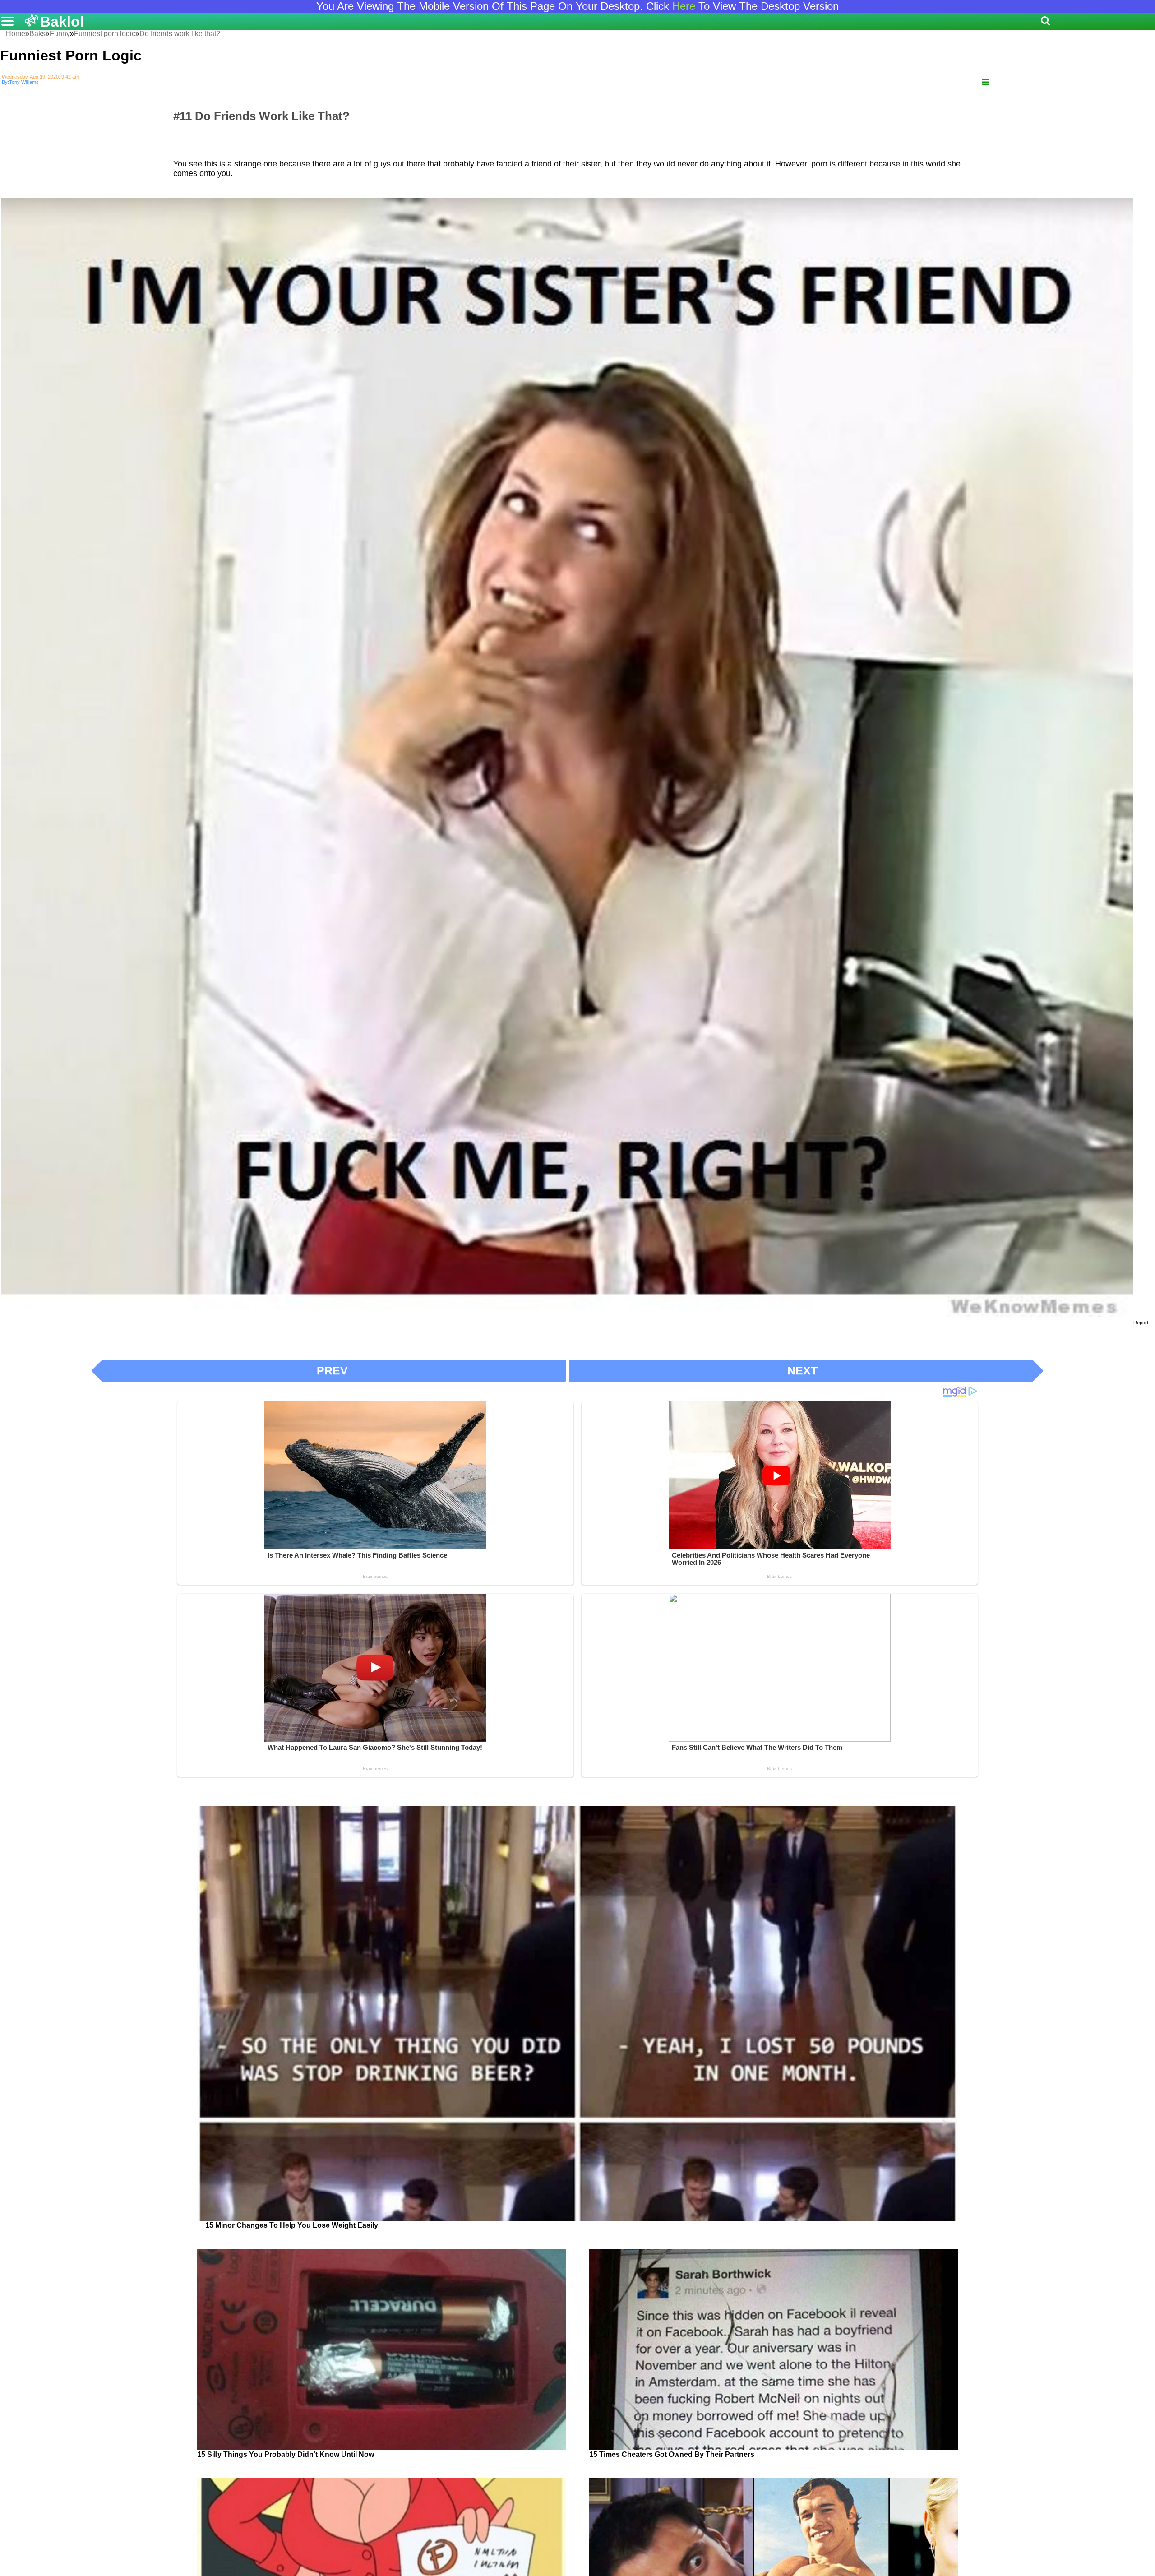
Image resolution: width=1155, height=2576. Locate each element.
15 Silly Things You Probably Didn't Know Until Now (286, 2454)
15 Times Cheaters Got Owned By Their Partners (672, 2454)
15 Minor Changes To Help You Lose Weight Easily (292, 2225)
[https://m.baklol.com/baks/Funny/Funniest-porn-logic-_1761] (985, 82)
